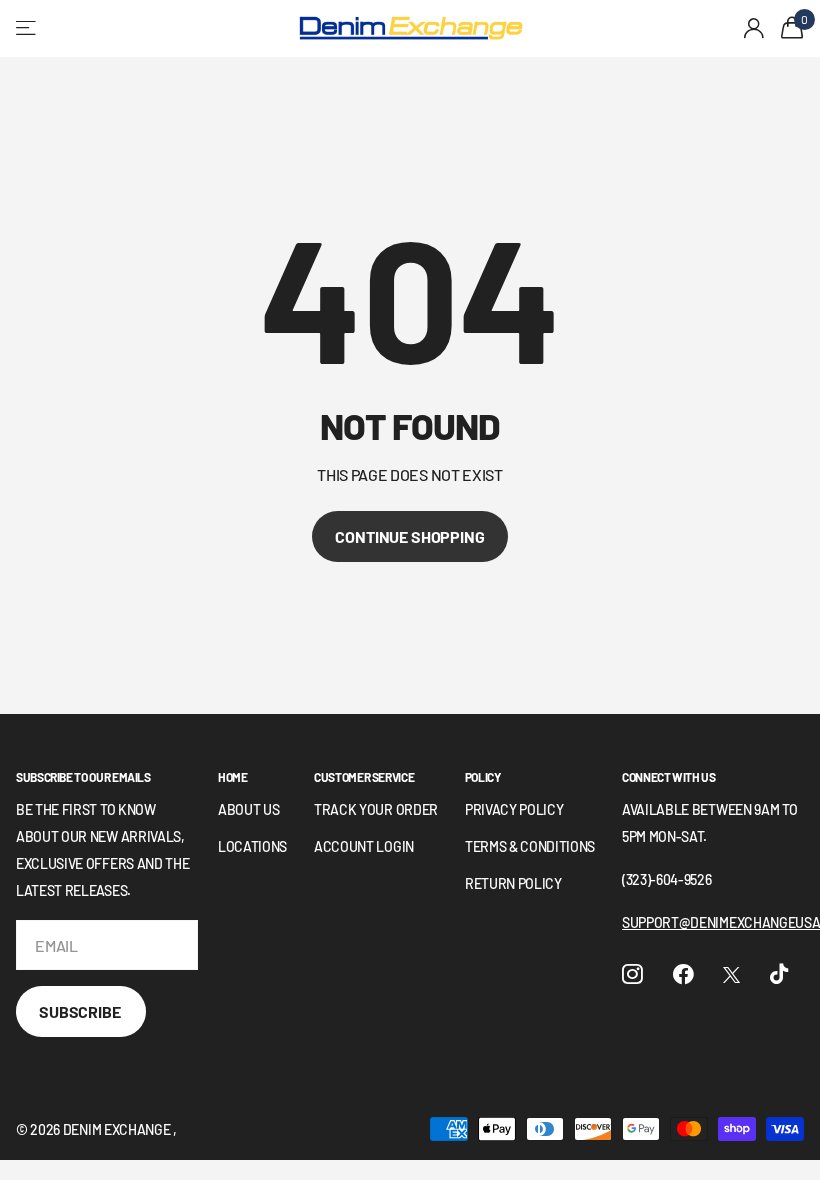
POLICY (483, 777)
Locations (252, 846)
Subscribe (81, 1011)
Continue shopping (409, 536)
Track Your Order (376, 809)
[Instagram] (632, 974)
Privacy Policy (514, 809)
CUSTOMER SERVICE (364, 777)
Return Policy (513, 883)
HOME (233, 777)
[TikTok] (779, 974)
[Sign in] (754, 28)
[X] (731, 975)
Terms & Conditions (530, 846)
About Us (248, 809)
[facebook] (683, 974)
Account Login (364, 846)
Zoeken (259, 28)
